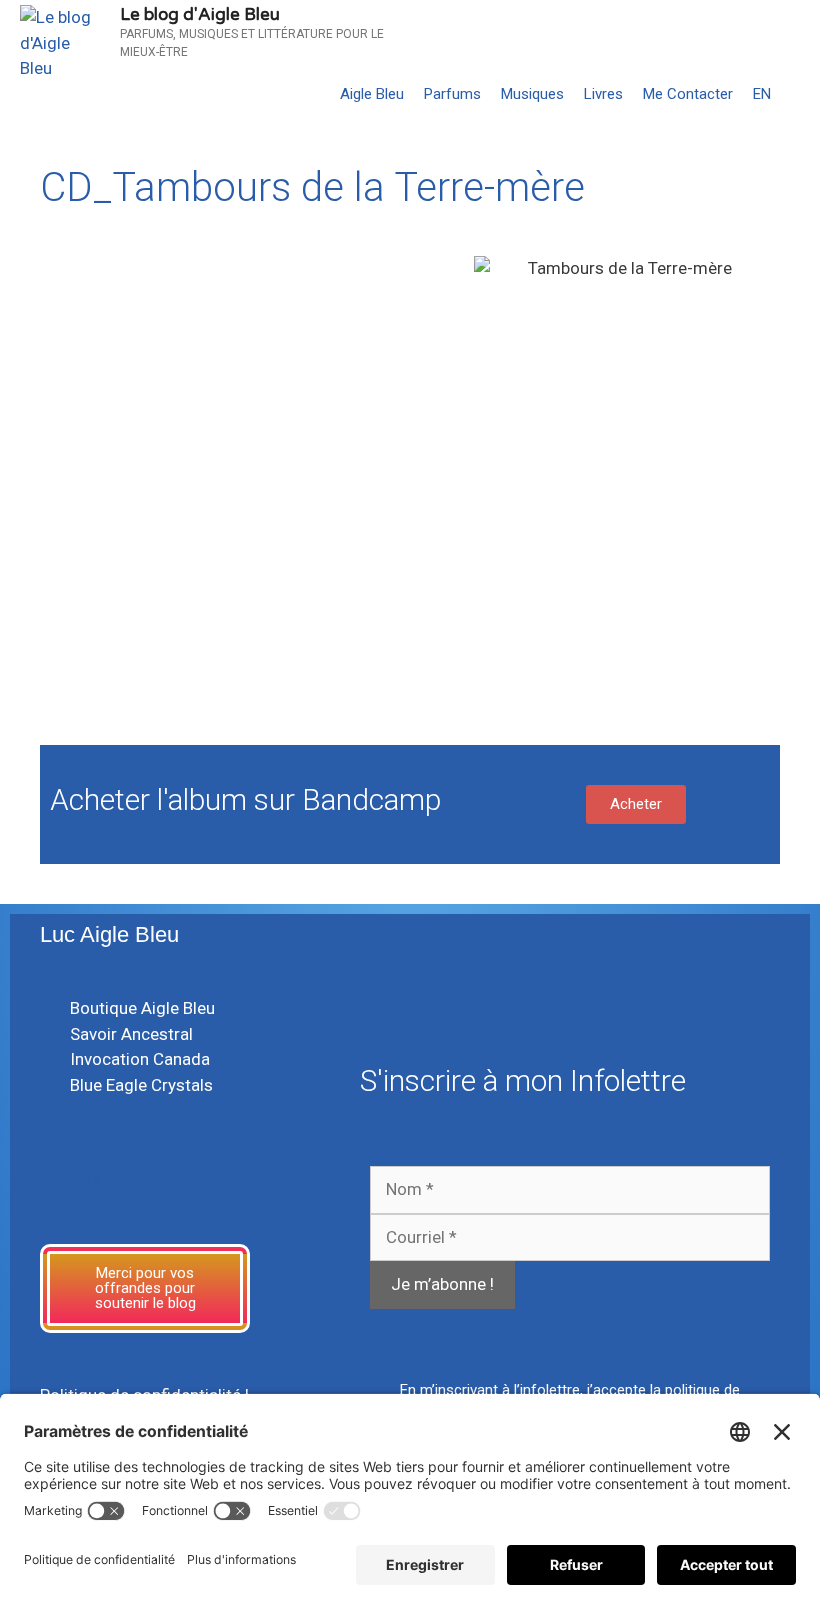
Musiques (532, 94)
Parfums (452, 94)
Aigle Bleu (372, 94)
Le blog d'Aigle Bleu (200, 14)
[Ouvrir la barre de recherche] (800, 94)
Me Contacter (688, 94)
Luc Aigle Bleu (109, 934)
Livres (603, 94)
